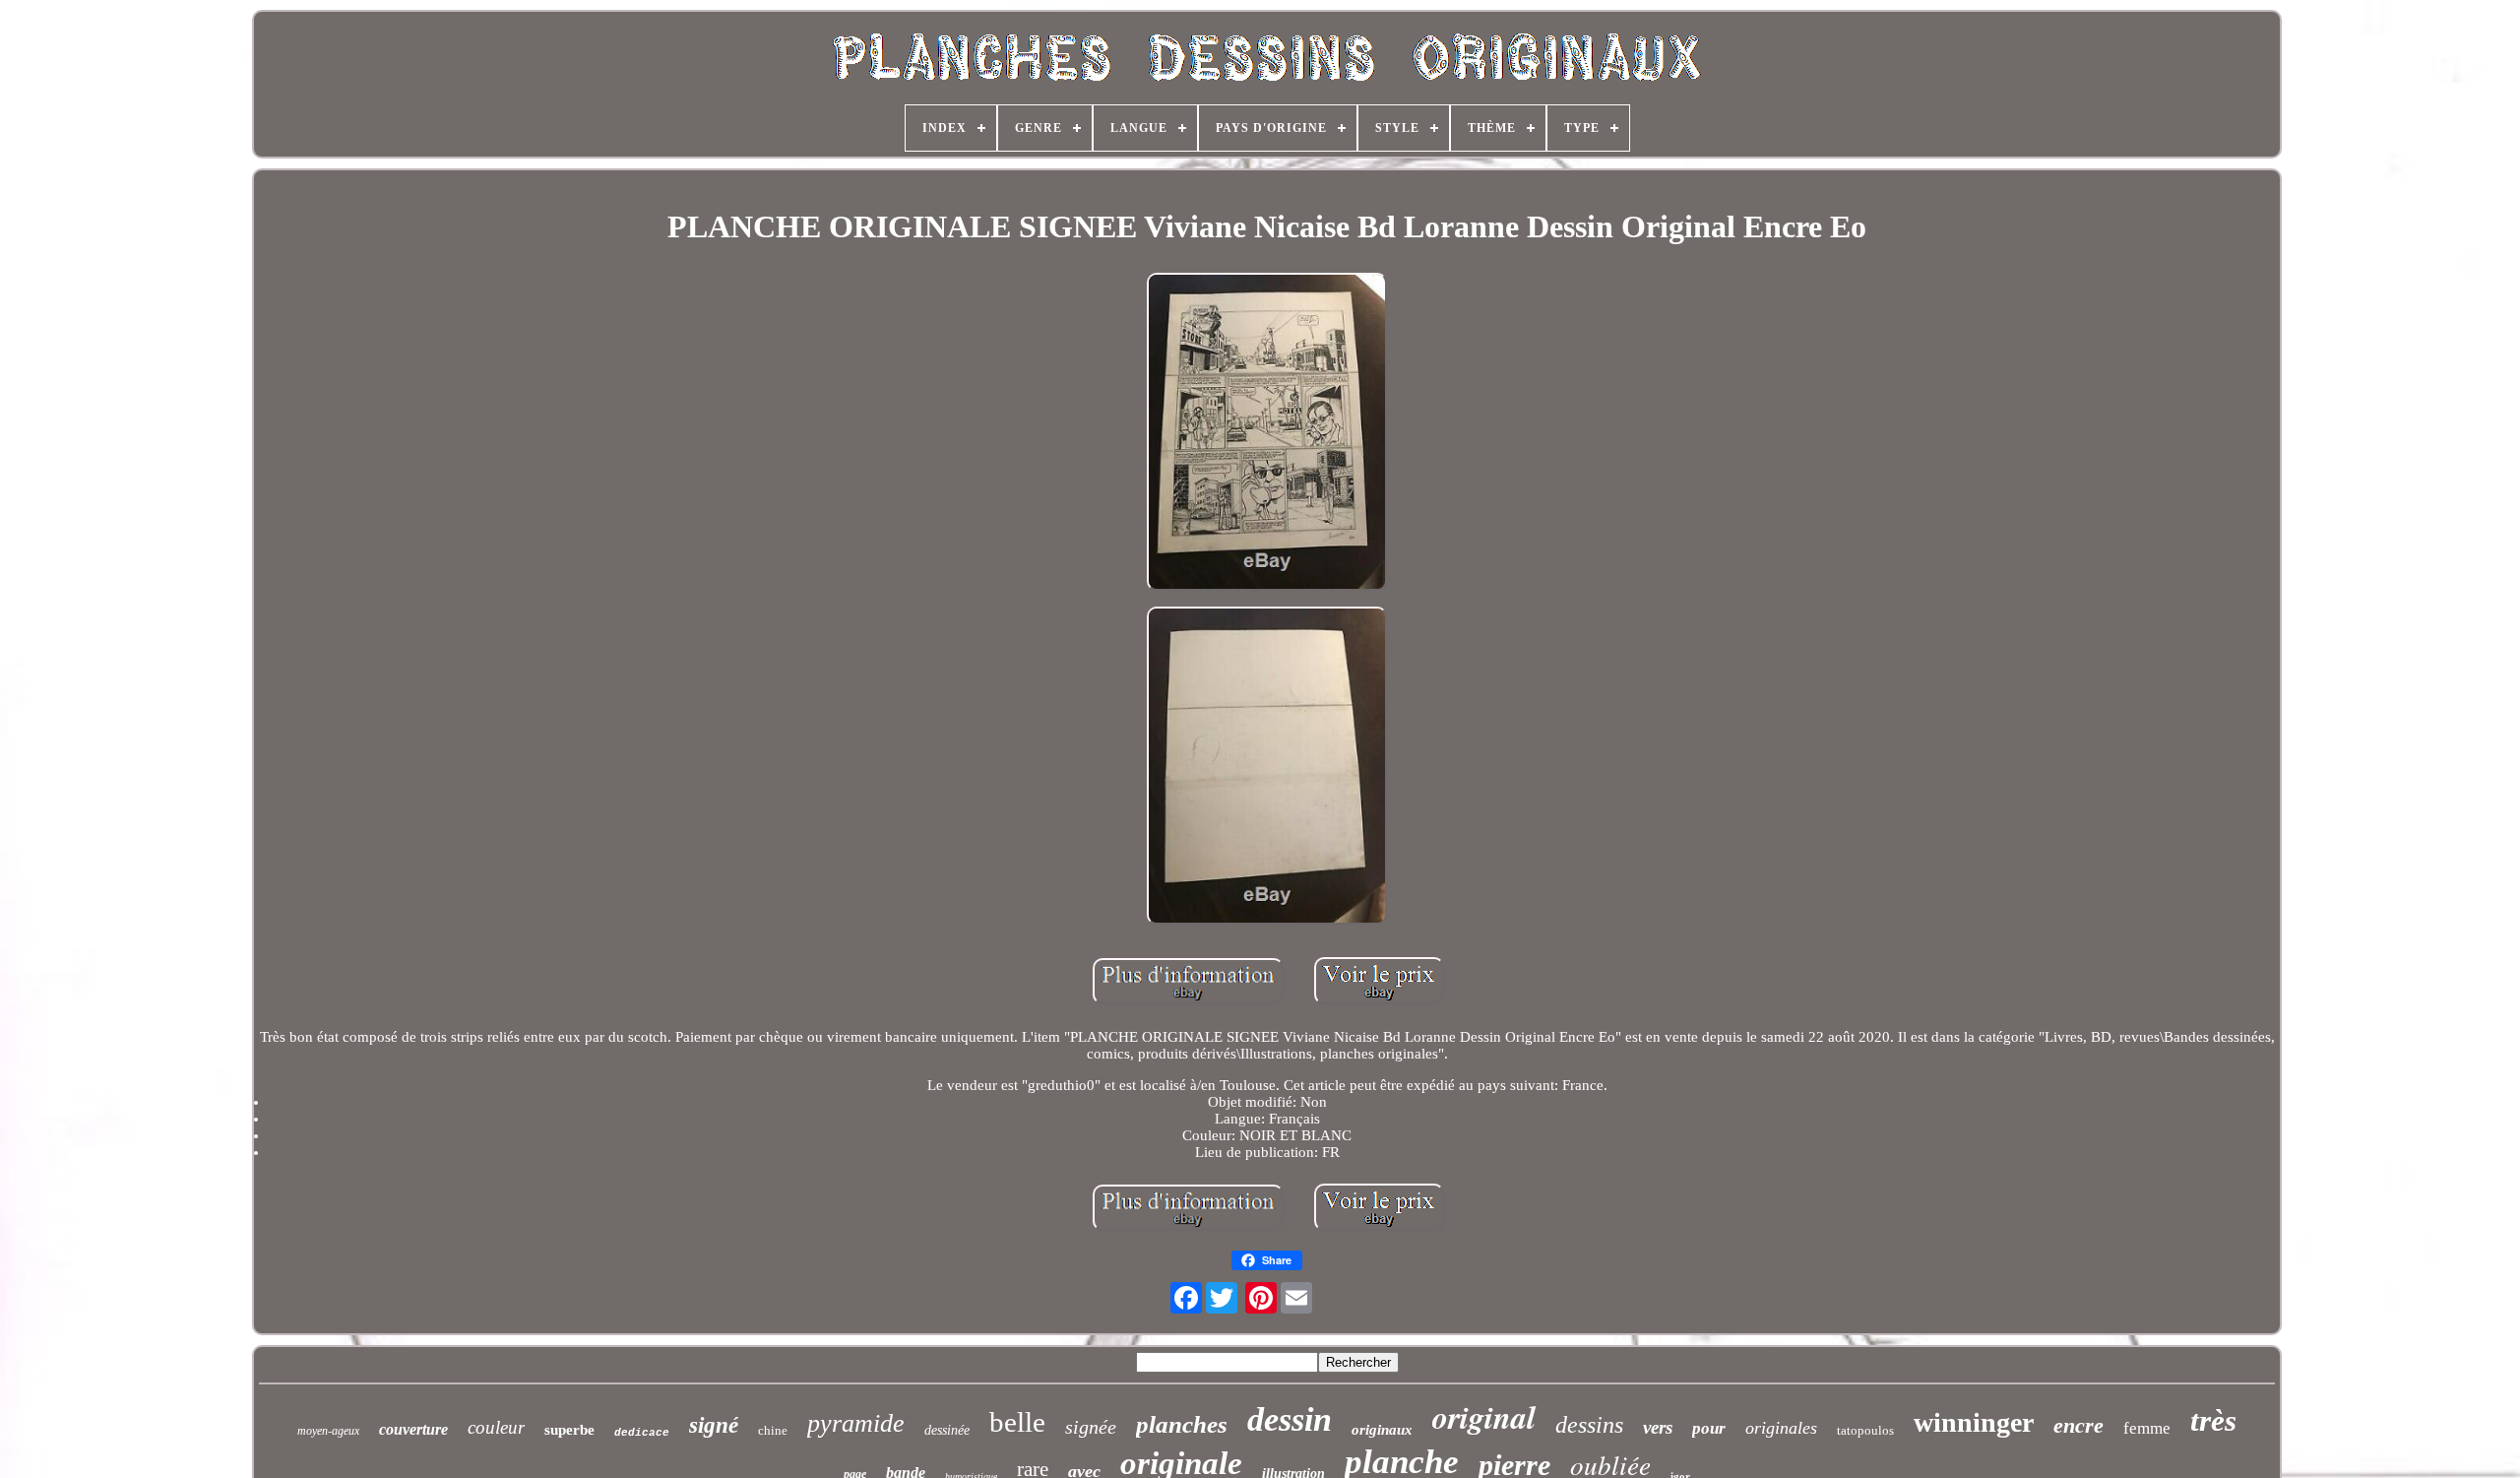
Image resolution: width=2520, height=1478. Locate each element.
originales (1781, 1428)
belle (1017, 1422)
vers (1658, 1427)
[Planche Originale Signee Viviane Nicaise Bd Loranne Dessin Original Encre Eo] (1267, 434)
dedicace (642, 1433)
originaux (1382, 1430)
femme (2147, 1428)
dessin (1290, 1419)
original (1484, 1416)
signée (1091, 1427)
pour (1709, 1428)
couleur (496, 1427)
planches (1182, 1424)
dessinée (947, 1430)
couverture (413, 1429)
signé (714, 1425)
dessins (1589, 1425)
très (2213, 1420)
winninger (1974, 1422)
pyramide (856, 1423)
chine (773, 1430)
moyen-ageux (328, 1431)
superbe (569, 1430)
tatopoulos (1865, 1430)
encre (2079, 1425)
